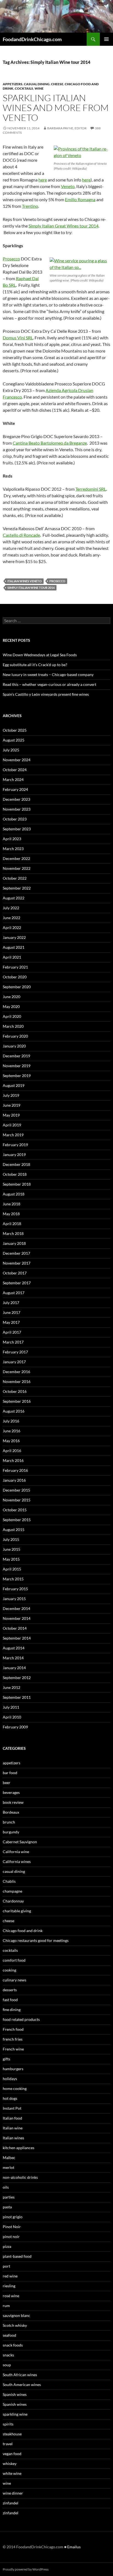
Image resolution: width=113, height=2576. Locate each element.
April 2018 (12, 1224)
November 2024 (17, 760)
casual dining (37, 84)
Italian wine (13, 2128)
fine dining (12, 2010)
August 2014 (14, 1648)
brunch (9, 1822)
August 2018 (14, 1194)
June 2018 (12, 1204)
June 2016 (12, 1431)
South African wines (20, 2375)
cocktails (24, 88)
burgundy (11, 1832)
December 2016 (16, 1372)
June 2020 (12, 997)
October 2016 (15, 1391)
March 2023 (13, 849)
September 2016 (17, 1401)
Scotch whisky (15, 2325)
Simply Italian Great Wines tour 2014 (63, 226)
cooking (9, 1970)
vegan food (12, 2454)
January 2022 (14, 937)
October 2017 (15, 1273)
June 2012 (12, 1687)
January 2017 (14, 1362)
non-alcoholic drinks (20, 2177)
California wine (16, 1852)
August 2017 (14, 1293)
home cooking (15, 2088)
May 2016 (11, 1441)
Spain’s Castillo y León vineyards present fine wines (46, 694)
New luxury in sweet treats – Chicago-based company (48, 674)
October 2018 (15, 1174)
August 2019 (14, 1085)
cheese (57, 84)
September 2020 (17, 987)
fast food (10, 2000)
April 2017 (12, 1332)
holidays (10, 2079)
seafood (9, 2335)
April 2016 (12, 1451)
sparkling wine (15, 2414)
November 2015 (17, 1500)
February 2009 (15, 1727)
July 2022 (11, 908)
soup (7, 2365)
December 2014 (16, 1608)
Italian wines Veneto (25, 581)
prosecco (57, 581)
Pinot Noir (12, 2227)
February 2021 (15, 967)
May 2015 (11, 1559)
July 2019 (11, 1095)
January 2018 (14, 1243)
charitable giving (17, 1911)
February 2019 (15, 1145)
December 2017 (16, 1253)
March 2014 (13, 1658)
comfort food (14, 1960)
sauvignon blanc (16, 2315)
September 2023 (17, 829)
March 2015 (13, 1579)
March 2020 (13, 1026)
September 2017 (17, 1283)
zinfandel (11, 2503)
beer (7, 1783)
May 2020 (11, 1006)
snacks (8, 2355)
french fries (13, 2039)
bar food (10, 1773)
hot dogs (10, 2098)
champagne (12, 1891)
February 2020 (15, 1036)
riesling (9, 2286)
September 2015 (17, 1520)
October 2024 (15, 770)
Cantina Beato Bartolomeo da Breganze (50, 443)
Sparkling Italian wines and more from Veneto (56, 108)
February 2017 (15, 1352)
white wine (12, 2473)
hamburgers (13, 2069)
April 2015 (12, 1569)
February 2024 (15, 789)
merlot (9, 2167)
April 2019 (12, 1125)
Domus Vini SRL (18, 338)
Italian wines (13, 2138)
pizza (7, 2246)
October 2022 (15, 878)
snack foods (13, 2345)
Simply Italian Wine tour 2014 (31, 588)
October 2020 (15, 977)
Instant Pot (12, 2108)
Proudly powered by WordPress (26, 2569)
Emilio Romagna (80, 199)
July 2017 (11, 1303)
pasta (7, 2207)
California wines (17, 1861)
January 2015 (14, 1599)
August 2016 (14, 1411)
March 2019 (13, 1135)
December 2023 (16, 799)
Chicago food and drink (23, 1931)
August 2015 (14, 1530)
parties (9, 2197)
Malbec (9, 2158)
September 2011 (17, 1697)
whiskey (10, 2463)
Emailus (74, 2547)
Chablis (9, 1881)
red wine (10, 2276)
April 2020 (12, 1016)
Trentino (30, 206)
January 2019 (14, 1154)
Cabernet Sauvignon (20, 1842)
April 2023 (12, 839)
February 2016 (15, 1470)
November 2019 (17, 1066)
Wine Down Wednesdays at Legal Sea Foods (40, 655)
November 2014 (17, 1618)
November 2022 (17, 868)
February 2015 (15, 1589)
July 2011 (11, 1707)
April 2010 (12, 1717)
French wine (13, 2049)
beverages (11, 1792)
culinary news (15, 1980)
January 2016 (14, 1480)
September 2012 (17, 1678)
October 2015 (15, 1510)
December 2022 (16, 858)
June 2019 (12, 1105)
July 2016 (11, 1421)
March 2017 (13, 1342)
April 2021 (12, 957)
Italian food (12, 2118)
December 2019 (16, 1056)
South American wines (22, 2385)
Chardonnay (13, 1901)
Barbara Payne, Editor (67, 128)
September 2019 (17, 1076)
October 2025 (15, 730)
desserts (10, 1990)
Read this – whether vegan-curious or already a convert (50, 684)
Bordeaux (11, 1812)
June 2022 (12, 918)
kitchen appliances (19, 2148)
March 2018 (13, 1233)
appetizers (13, 84)
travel (8, 2444)
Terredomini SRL (91, 489)
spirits (8, 2424)
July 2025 (11, 750)
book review (13, 1802)
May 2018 (11, 1214)
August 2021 (14, 947)
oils (6, 2187)
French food (13, 2029)
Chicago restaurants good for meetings (36, 1940)
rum (6, 2306)
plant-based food (17, 2256)
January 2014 (14, 1668)
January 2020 (14, 1046)
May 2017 (11, 1322)
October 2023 (15, 819)
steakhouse (12, 2434)
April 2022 (12, 928)
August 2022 (14, 898)
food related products (21, 2019)
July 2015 (11, 1539)
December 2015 (16, 1490)
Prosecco (11, 259)
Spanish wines (15, 2394)
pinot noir (11, 2236)
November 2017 (17, 1263)
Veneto (68, 186)
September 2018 (17, 1184)
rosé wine (11, 2296)
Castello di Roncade (21, 535)
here (43, 180)
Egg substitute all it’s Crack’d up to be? (35, 665)
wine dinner (13, 2493)
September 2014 (17, 1638)
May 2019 (11, 1115)
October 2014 (15, 1628)
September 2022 (17, 888)
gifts (6, 2059)
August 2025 (14, 740)
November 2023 (17, 809)
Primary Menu (106, 39)
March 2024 (13, 779)
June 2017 (12, 1312)
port (6, 2266)
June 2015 (12, 1549)
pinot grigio (13, 2217)
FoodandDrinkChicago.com (32, 39)
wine (39, 88)
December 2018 (16, 1164)
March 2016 (13, 1460)
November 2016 (17, 1381)
